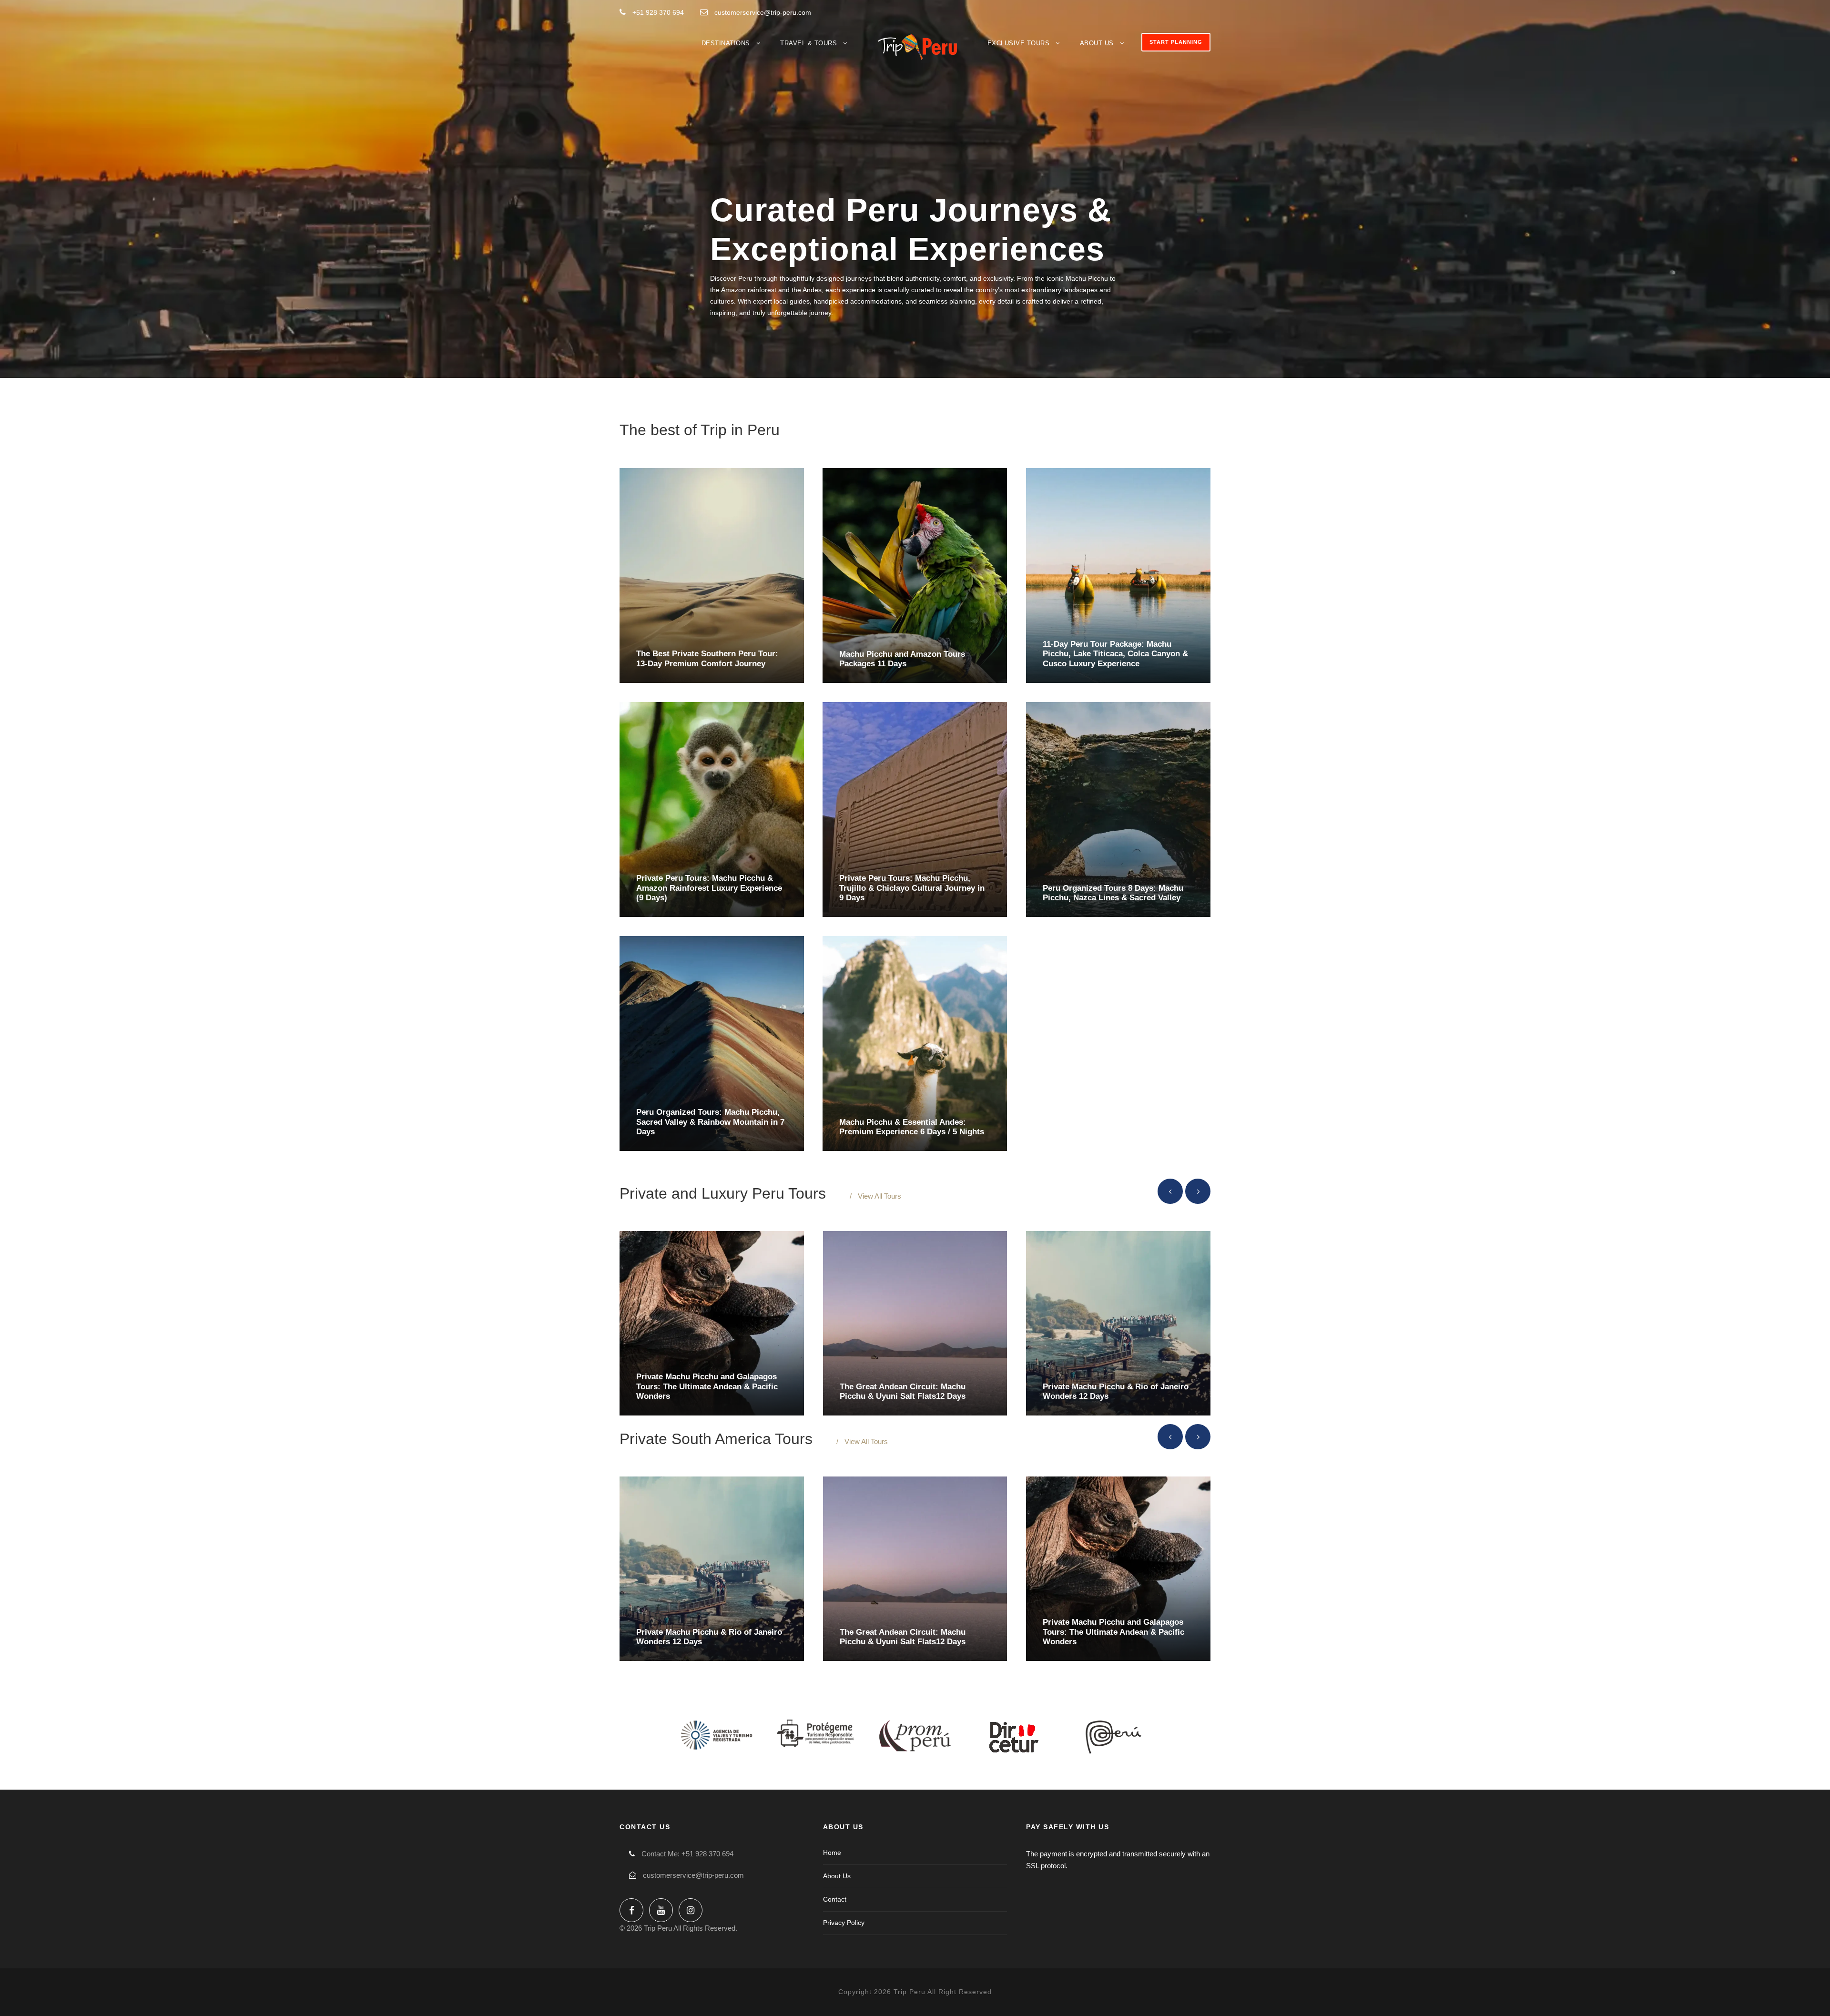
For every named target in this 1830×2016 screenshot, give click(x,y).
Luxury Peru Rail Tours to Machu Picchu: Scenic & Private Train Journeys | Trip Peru (902, 1386)
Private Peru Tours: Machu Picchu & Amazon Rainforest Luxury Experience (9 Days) (709, 888)
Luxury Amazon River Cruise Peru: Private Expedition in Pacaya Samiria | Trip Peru (708, 1386)
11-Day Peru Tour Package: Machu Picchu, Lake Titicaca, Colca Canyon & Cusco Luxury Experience (1115, 654)
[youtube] (661, 1910)
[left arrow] (1170, 1191)
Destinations (726, 43)
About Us (1097, 43)
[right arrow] (1198, 1191)
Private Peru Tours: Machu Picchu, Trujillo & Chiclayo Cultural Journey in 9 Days (912, 888)
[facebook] (631, 1910)
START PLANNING (1176, 42)
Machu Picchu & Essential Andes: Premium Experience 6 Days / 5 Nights (912, 1126)
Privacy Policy (844, 1923)
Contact (835, 1899)
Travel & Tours (808, 43)
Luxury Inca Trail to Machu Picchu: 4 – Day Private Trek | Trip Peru (1115, 1391)
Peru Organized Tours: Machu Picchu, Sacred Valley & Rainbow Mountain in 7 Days (710, 1122)
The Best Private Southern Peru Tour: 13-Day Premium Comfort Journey (707, 658)
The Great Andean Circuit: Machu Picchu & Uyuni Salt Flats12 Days (903, 1636)
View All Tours (879, 1196)
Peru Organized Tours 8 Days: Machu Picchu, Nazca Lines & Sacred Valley (1113, 892)
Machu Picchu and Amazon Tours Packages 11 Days (902, 658)
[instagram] (691, 1910)
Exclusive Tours (1019, 43)
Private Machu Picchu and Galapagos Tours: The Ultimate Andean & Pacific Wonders (1113, 1632)
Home (832, 1853)
